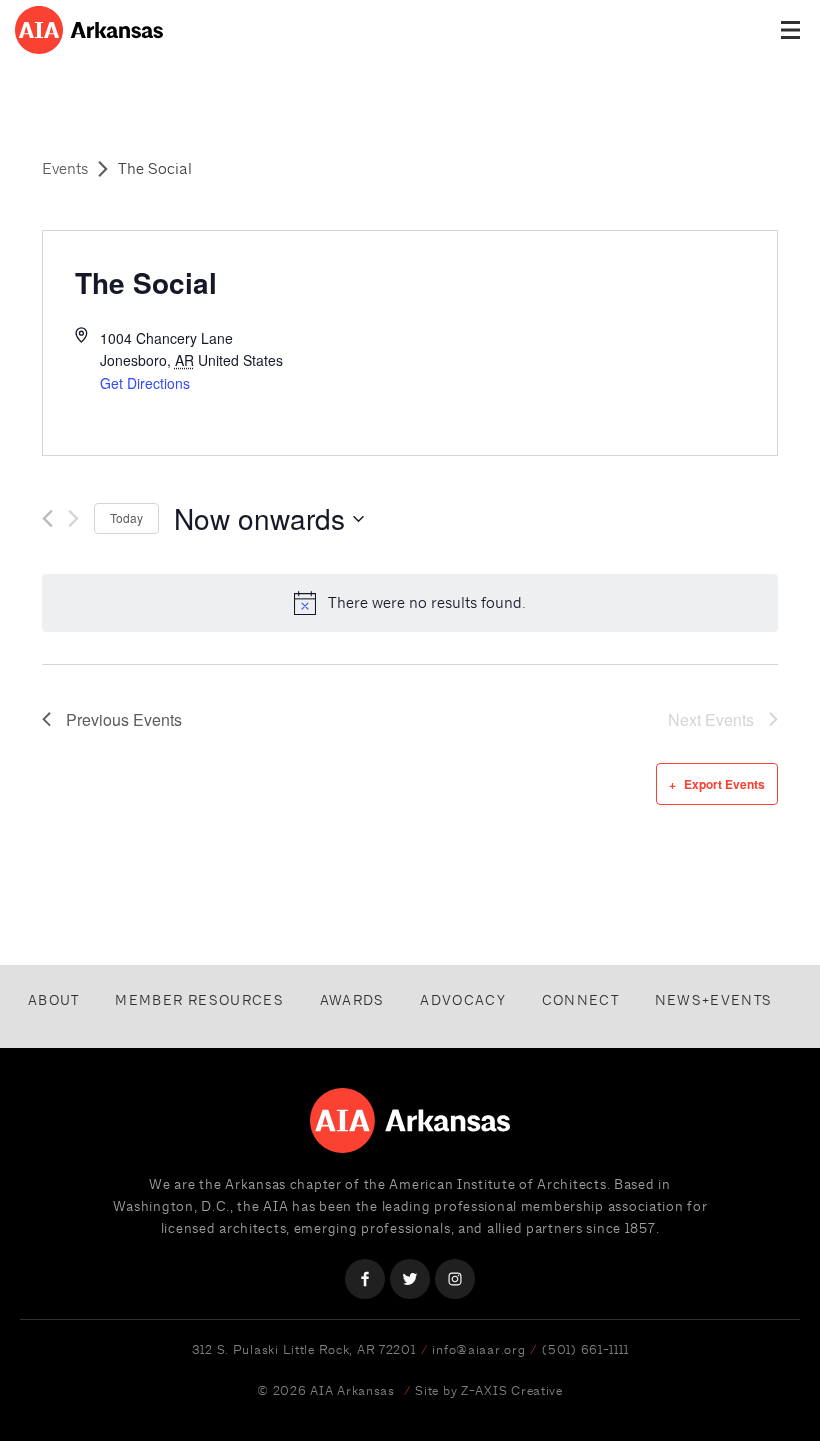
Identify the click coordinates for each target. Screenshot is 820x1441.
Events (65, 168)
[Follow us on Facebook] (365, 1279)
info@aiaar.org (478, 1349)
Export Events (724, 784)
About (54, 1000)
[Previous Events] (47, 518)
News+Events (714, 1000)
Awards (352, 1000)
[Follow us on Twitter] (410, 1279)
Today (126, 517)
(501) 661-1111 (585, 1349)
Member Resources (199, 1000)
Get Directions (145, 383)
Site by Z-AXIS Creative (489, 1390)
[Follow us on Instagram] (455, 1279)
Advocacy (463, 1000)
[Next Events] (73, 518)
